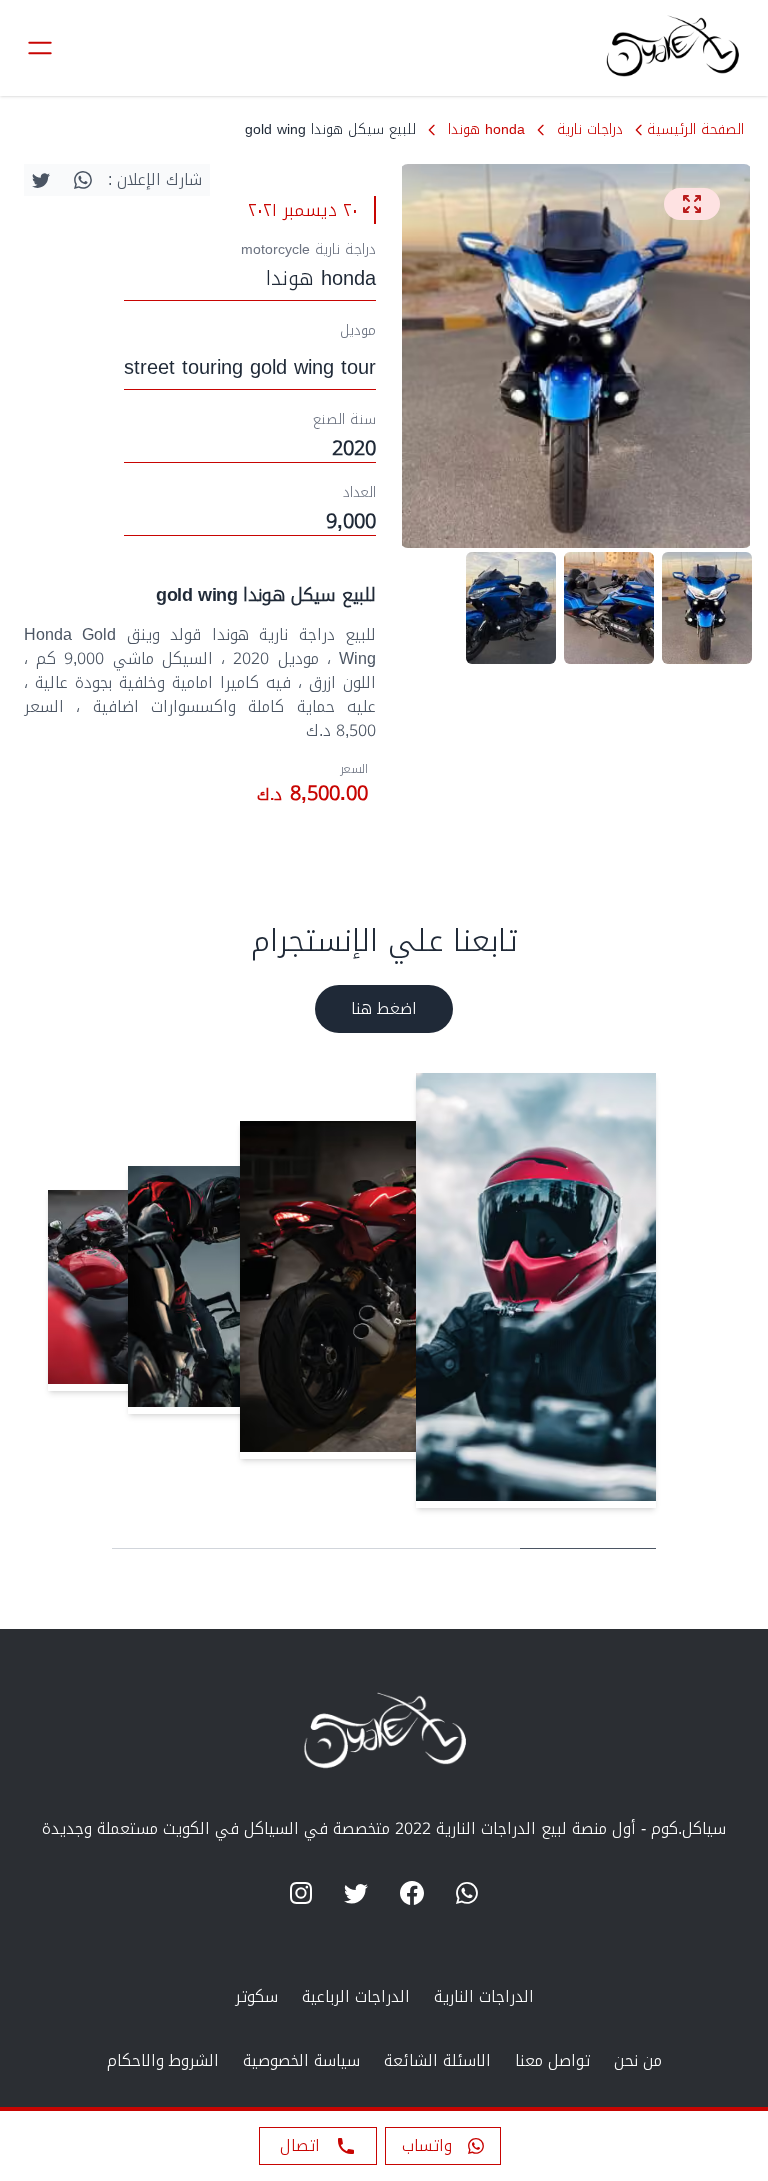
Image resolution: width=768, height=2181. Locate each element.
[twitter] (41, 180)
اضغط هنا (384, 1008)
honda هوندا (486, 130)
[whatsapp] (83, 180)
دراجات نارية (590, 130)
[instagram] (301, 1893)
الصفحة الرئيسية (695, 130)
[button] (443, 2146)
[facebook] (412, 1893)
